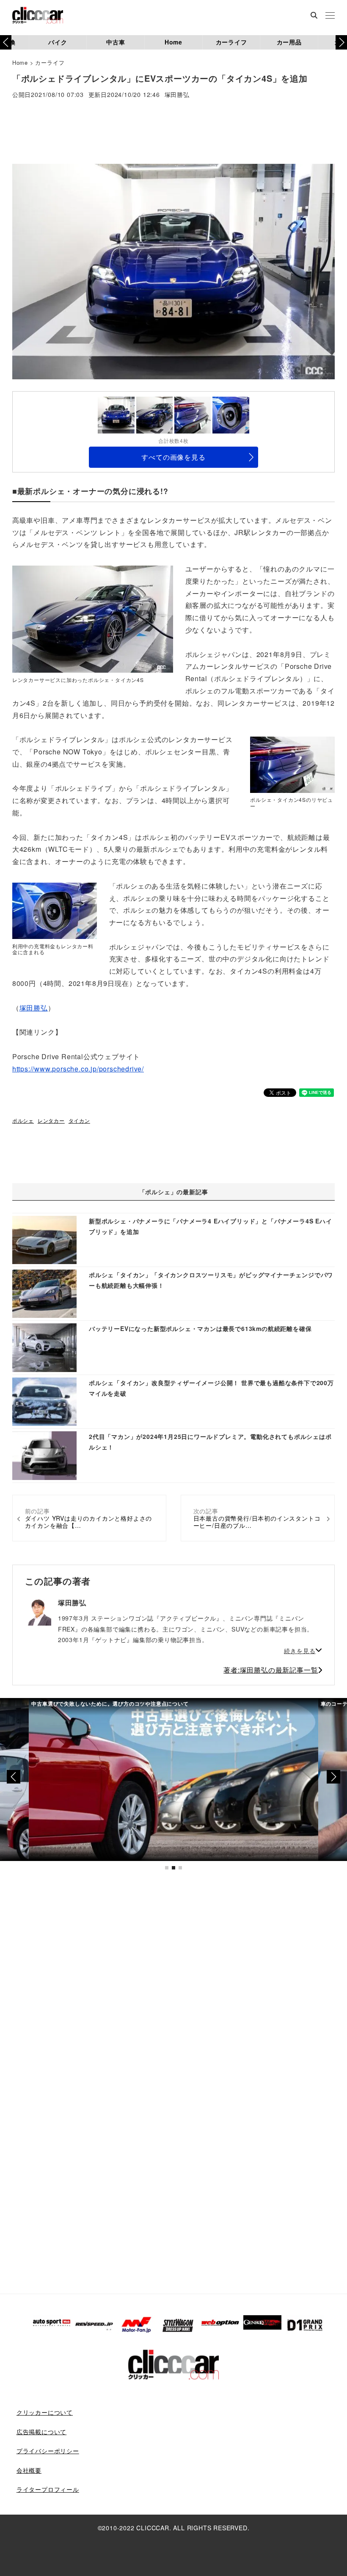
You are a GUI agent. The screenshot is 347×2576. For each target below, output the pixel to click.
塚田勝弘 (177, 95)
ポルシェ (23, 1120)
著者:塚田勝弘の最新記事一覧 (271, 1670)
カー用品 (289, 42)
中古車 (116, 42)
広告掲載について (41, 2432)
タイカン (79, 1120)
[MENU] (330, 16)
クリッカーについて (45, 2412)
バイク (58, 42)
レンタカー (51, 1120)
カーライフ (231, 42)
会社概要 (29, 2470)
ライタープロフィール (48, 2489)
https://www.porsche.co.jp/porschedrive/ (78, 1069)
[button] (341, 42)
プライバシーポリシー (48, 2451)
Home (173, 42)
